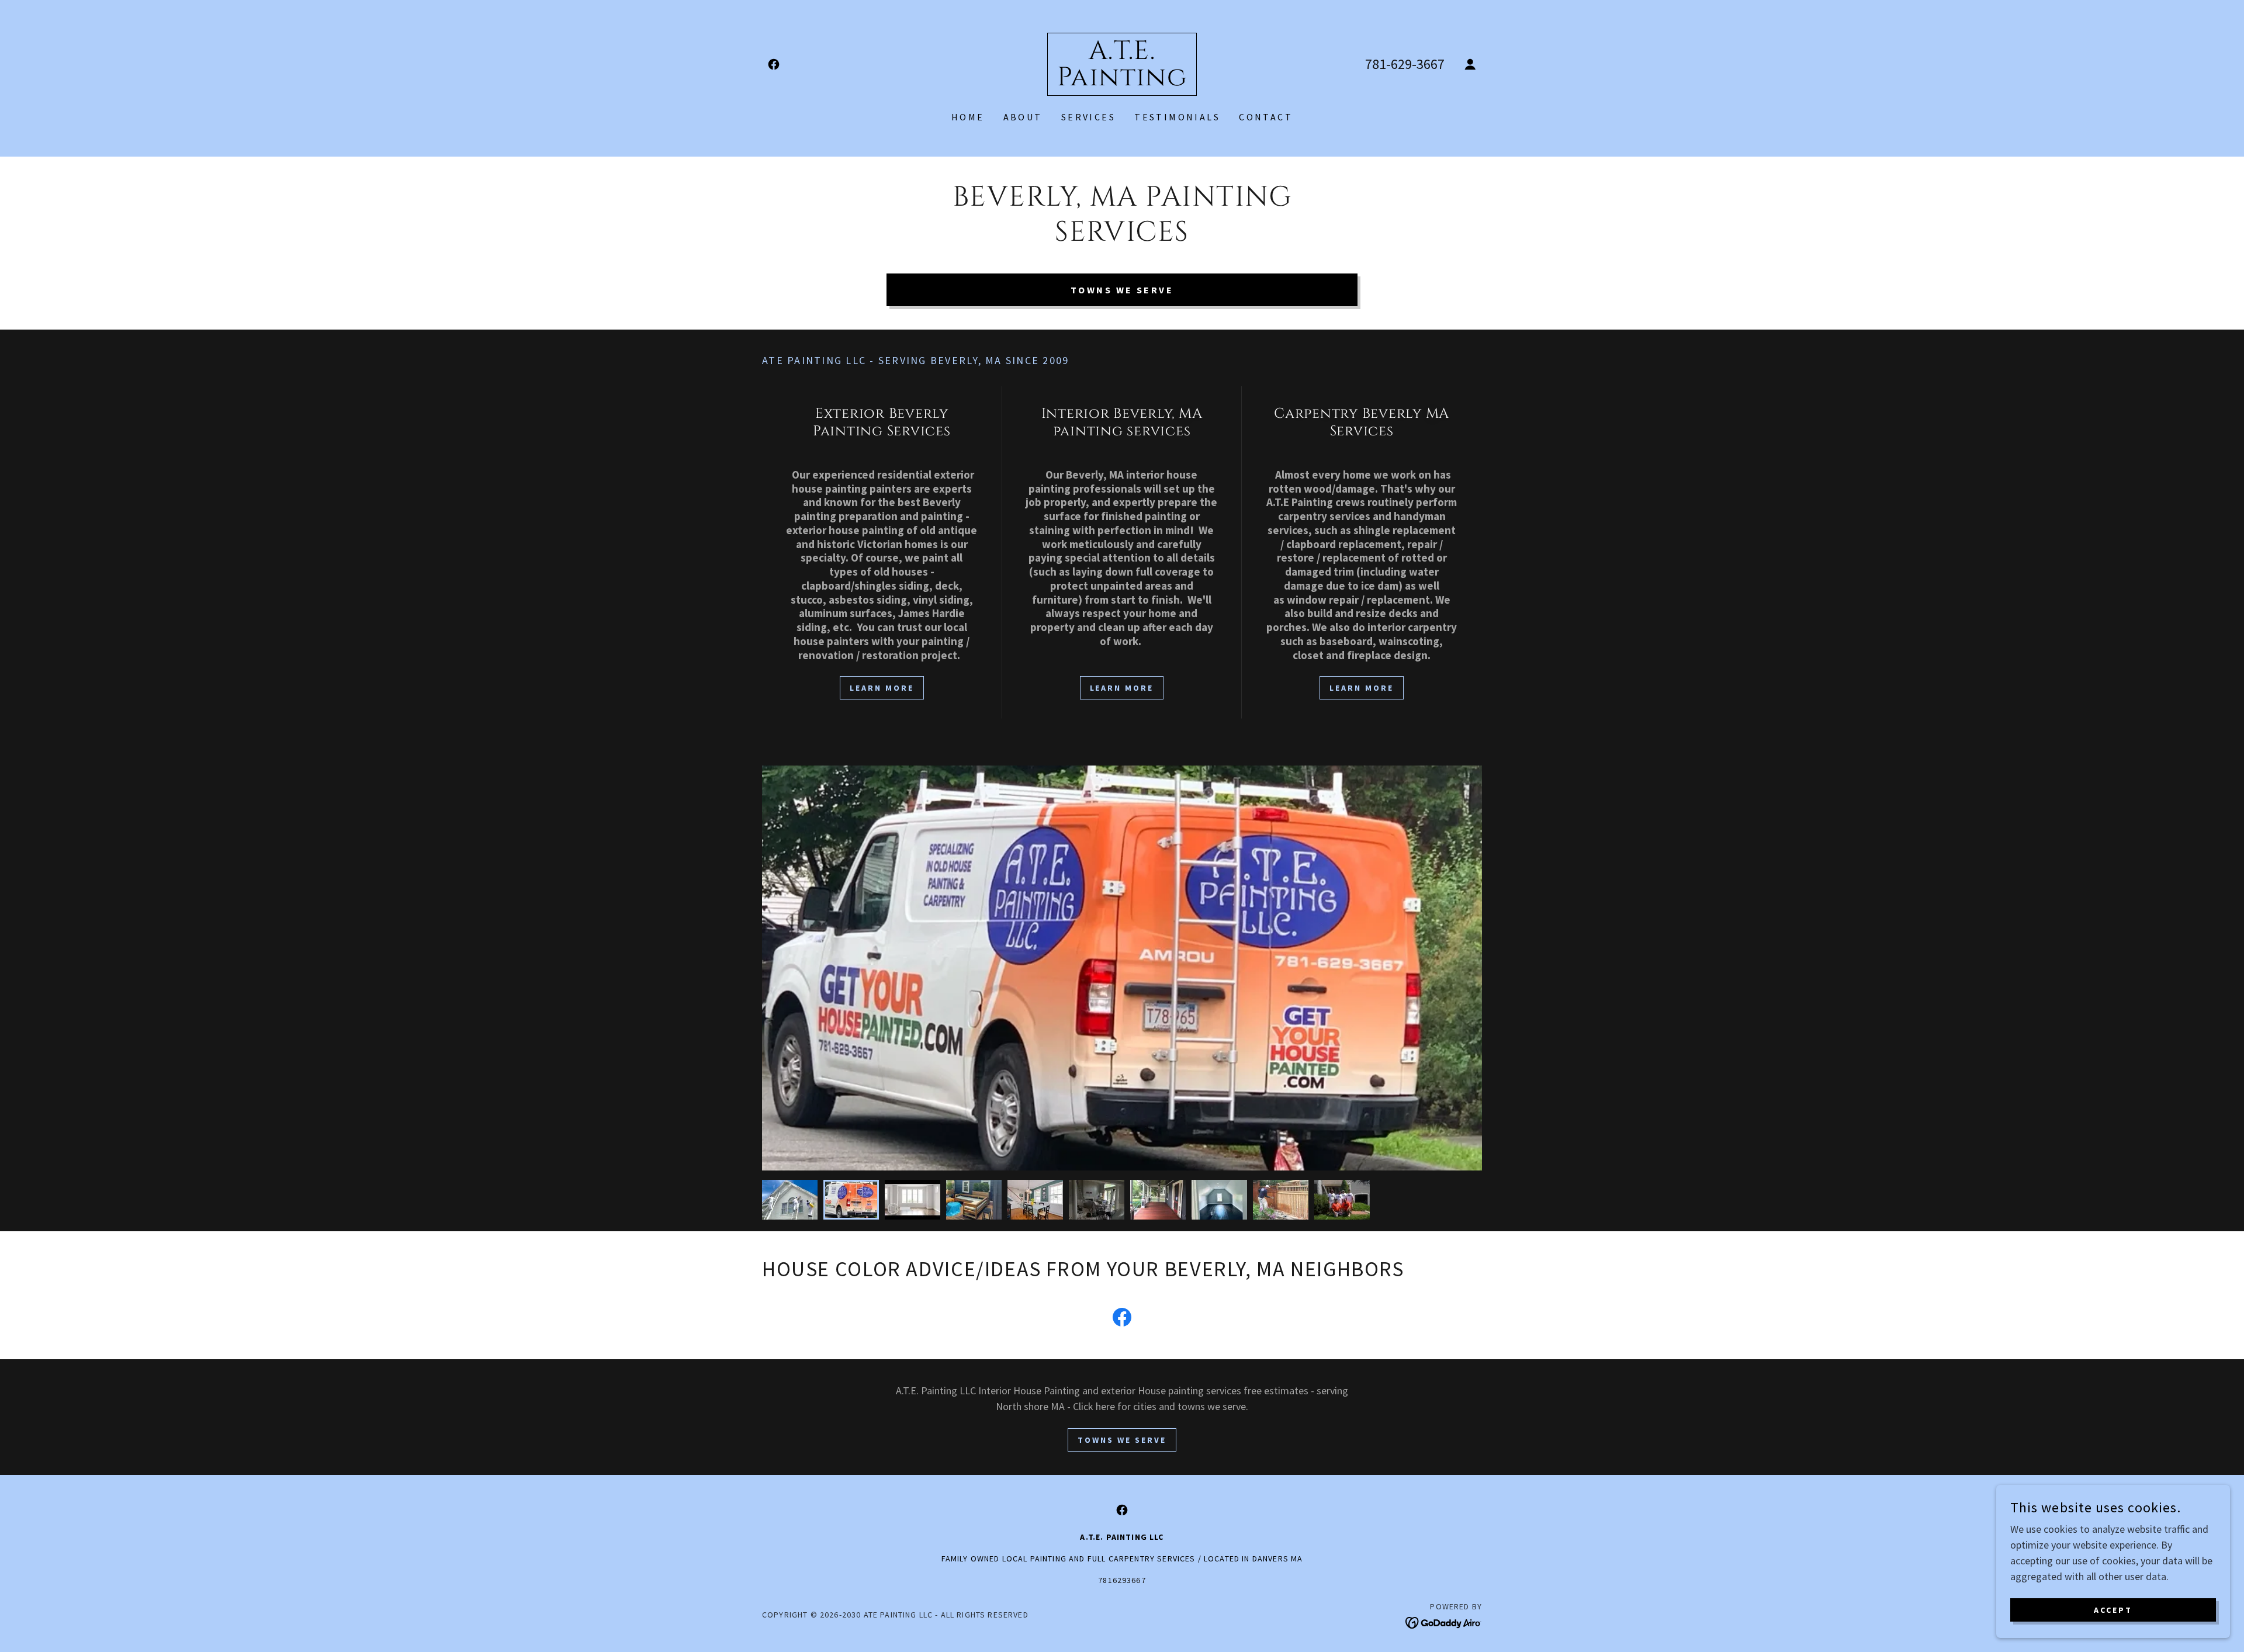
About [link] (1023, 117)
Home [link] (968, 117)
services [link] (1088, 117)
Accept (2113, 1610)
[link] (774, 64)
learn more (882, 688)
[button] (1470, 64)
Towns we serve (1122, 290)
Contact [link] (1266, 117)
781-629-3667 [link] (1405, 64)
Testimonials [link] (1177, 117)
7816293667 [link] (1122, 1580)
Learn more (1122, 688)
